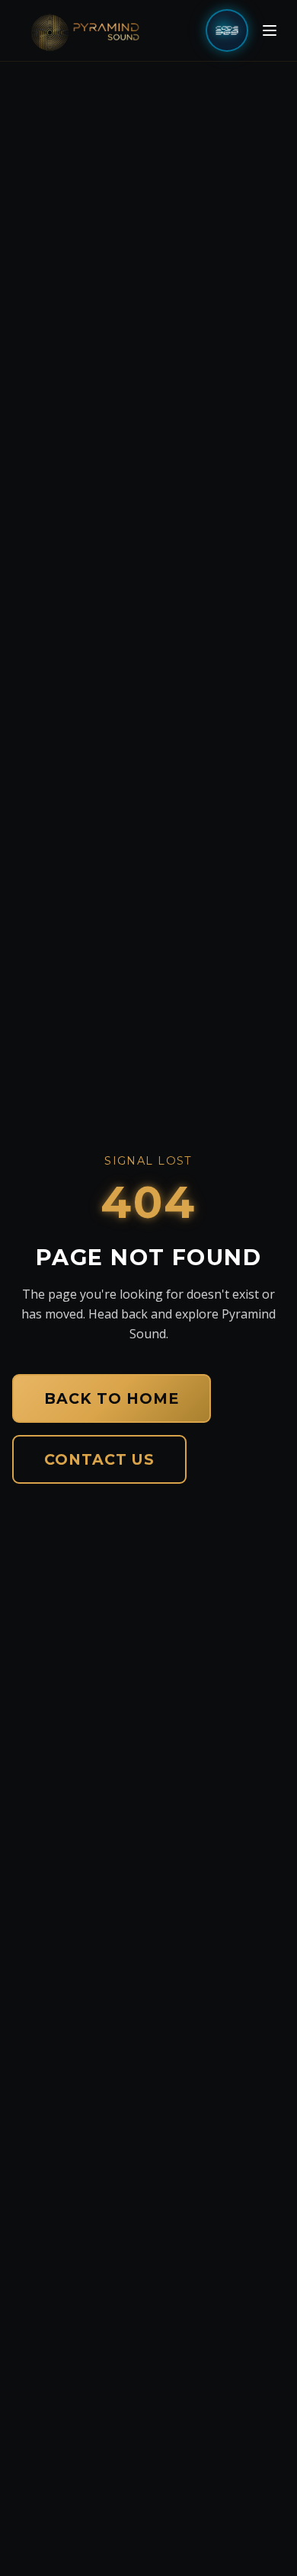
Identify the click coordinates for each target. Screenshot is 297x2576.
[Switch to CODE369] (227, 30)
